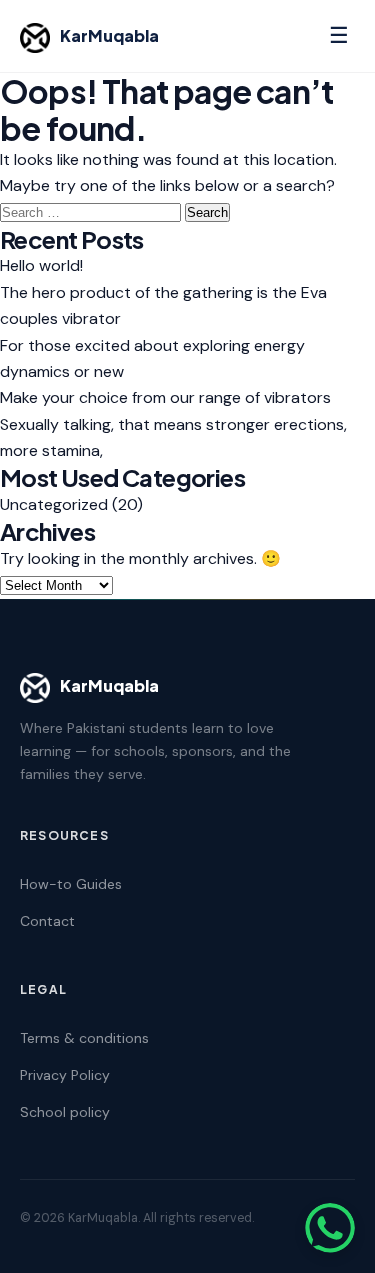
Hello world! (41, 265)
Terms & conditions (84, 1038)
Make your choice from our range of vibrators (165, 397)
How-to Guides (71, 884)
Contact (47, 921)
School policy (65, 1112)
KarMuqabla (109, 35)
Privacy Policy (65, 1075)
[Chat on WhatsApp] (330, 1228)
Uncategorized (54, 504)
